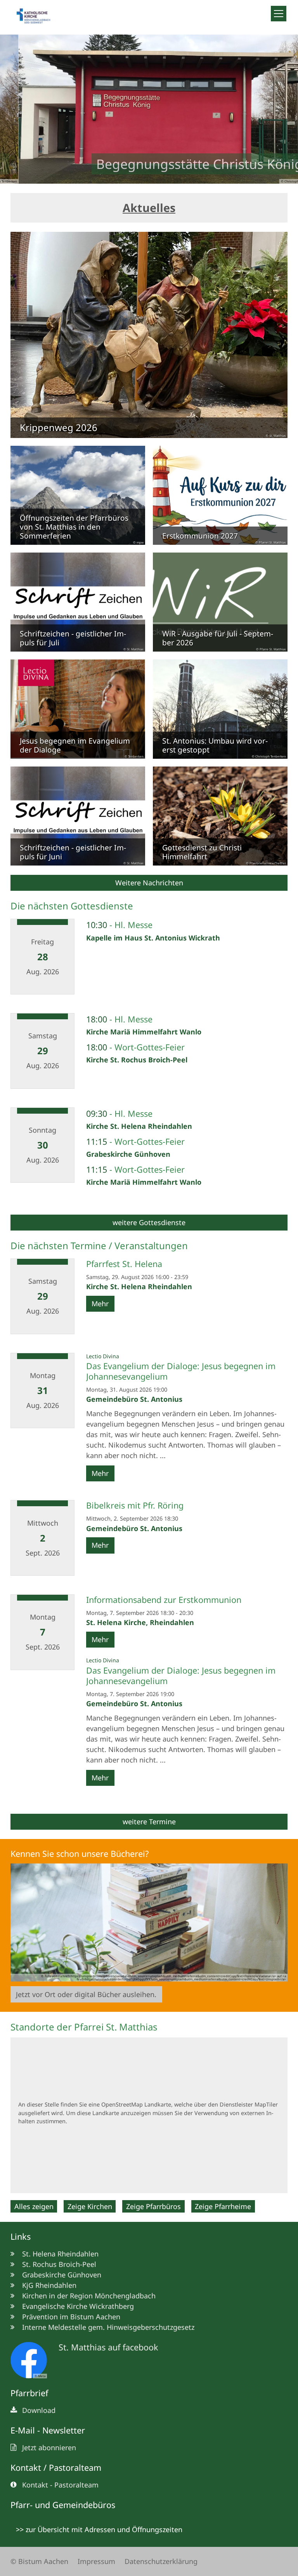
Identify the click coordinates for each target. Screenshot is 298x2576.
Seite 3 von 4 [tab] (156, 176)
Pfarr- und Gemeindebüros (63, 2505)
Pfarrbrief (29, 2393)
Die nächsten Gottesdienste (72, 906)
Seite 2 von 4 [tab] (142, 176)
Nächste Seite (282, 109)
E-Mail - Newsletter (48, 2430)
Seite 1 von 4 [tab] (128, 176)
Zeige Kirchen (90, 2206)
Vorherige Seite (16, 109)
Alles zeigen (34, 2206)
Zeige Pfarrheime (223, 2206)
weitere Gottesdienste (149, 1222)
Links (21, 2236)
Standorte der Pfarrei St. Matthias (84, 2027)
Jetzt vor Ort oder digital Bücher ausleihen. (86, 1994)
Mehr (100, 1304)
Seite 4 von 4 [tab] (170, 176)
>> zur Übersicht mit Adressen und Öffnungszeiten (99, 2529)
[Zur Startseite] (37, 17)
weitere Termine (149, 1822)
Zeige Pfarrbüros (153, 2206)
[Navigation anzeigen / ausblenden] (279, 14)
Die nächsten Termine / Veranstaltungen (99, 1246)
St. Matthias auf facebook (108, 2347)
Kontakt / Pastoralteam (56, 2467)
